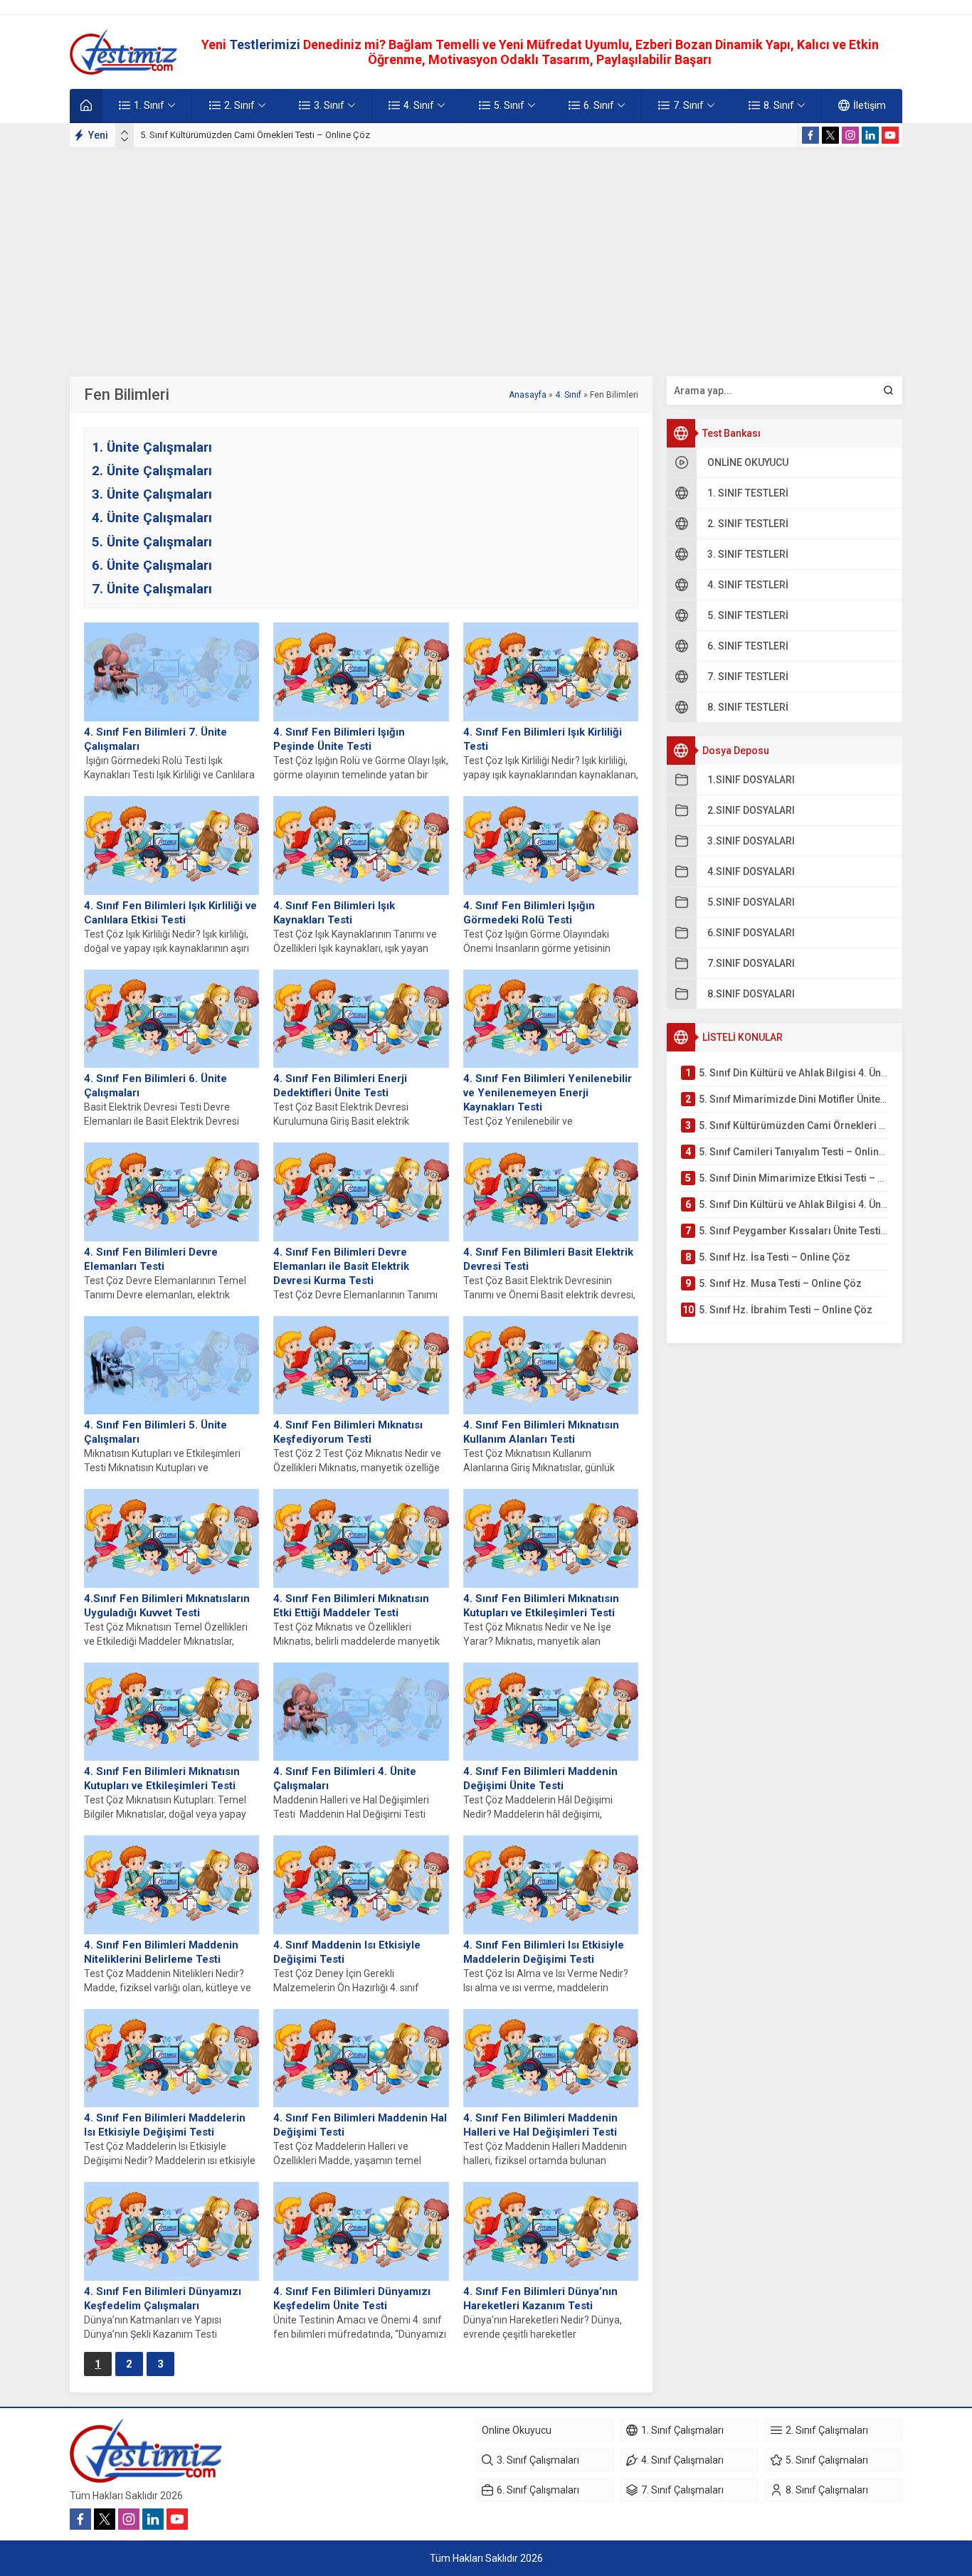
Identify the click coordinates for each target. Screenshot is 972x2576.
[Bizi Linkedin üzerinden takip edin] (870, 135)
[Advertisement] (486, 255)
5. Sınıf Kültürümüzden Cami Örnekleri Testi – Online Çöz (255, 135)
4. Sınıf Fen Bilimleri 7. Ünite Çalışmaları (155, 739)
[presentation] (125, 132)
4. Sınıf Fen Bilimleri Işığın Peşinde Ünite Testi (339, 739)
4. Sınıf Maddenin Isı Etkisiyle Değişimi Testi (347, 1952)
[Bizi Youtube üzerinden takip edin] (890, 135)
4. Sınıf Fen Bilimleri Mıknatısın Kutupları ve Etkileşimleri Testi (541, 1606)
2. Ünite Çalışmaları (152, 471)
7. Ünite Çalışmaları (152, 589)
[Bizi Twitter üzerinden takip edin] (830, 135)
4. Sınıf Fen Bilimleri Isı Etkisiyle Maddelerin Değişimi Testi (544, 1952)
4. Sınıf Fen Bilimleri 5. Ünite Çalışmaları (155, 1432)
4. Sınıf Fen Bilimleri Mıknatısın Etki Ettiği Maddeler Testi (351, 1606)
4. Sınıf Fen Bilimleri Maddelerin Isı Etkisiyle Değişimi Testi (165, 2125)
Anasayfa (528, 395)
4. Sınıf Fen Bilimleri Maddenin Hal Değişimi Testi (360, 2125)
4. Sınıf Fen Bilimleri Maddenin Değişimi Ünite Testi (540, 1779)
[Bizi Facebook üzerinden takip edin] (810, 135)
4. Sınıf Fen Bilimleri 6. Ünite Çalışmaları (155, 1086)
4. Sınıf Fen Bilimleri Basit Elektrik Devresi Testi (548, 1259)
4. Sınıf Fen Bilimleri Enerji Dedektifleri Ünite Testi (340, 1086)
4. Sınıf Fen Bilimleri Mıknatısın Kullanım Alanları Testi (541, 1432)
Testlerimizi (266, 44)
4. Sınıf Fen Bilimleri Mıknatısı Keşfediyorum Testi (348, 1432)
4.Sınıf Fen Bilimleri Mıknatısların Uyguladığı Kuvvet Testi (167, 1606)
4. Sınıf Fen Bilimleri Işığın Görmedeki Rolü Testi (529, 913)
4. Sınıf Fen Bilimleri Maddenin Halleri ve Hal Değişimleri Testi (540, 2125)
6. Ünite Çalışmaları (152, 565)
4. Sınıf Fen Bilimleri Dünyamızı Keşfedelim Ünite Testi (352, 2299)
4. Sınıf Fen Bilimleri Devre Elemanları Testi (151, 1259)
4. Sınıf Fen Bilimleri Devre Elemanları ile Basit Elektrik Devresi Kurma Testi (341, 1266)
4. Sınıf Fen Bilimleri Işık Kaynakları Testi (334, 913)
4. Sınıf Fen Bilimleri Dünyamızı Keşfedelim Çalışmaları (163, 2299)
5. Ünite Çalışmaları (152, 542)
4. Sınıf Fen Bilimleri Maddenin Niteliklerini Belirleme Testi (161, 1952)
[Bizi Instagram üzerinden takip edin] (850, 135)
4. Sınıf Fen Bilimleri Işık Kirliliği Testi (543, 739)
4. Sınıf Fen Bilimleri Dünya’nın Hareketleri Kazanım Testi (540, 2299)
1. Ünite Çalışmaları (152, 447)
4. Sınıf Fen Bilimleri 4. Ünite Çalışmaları (345, 1779)
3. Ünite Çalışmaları (152, 494)
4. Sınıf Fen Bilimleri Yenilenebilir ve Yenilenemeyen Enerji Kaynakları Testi (548, 1093)
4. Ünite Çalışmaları (152, 518)
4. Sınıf (568, 395)
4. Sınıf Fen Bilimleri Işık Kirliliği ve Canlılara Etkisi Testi (170, 913)
